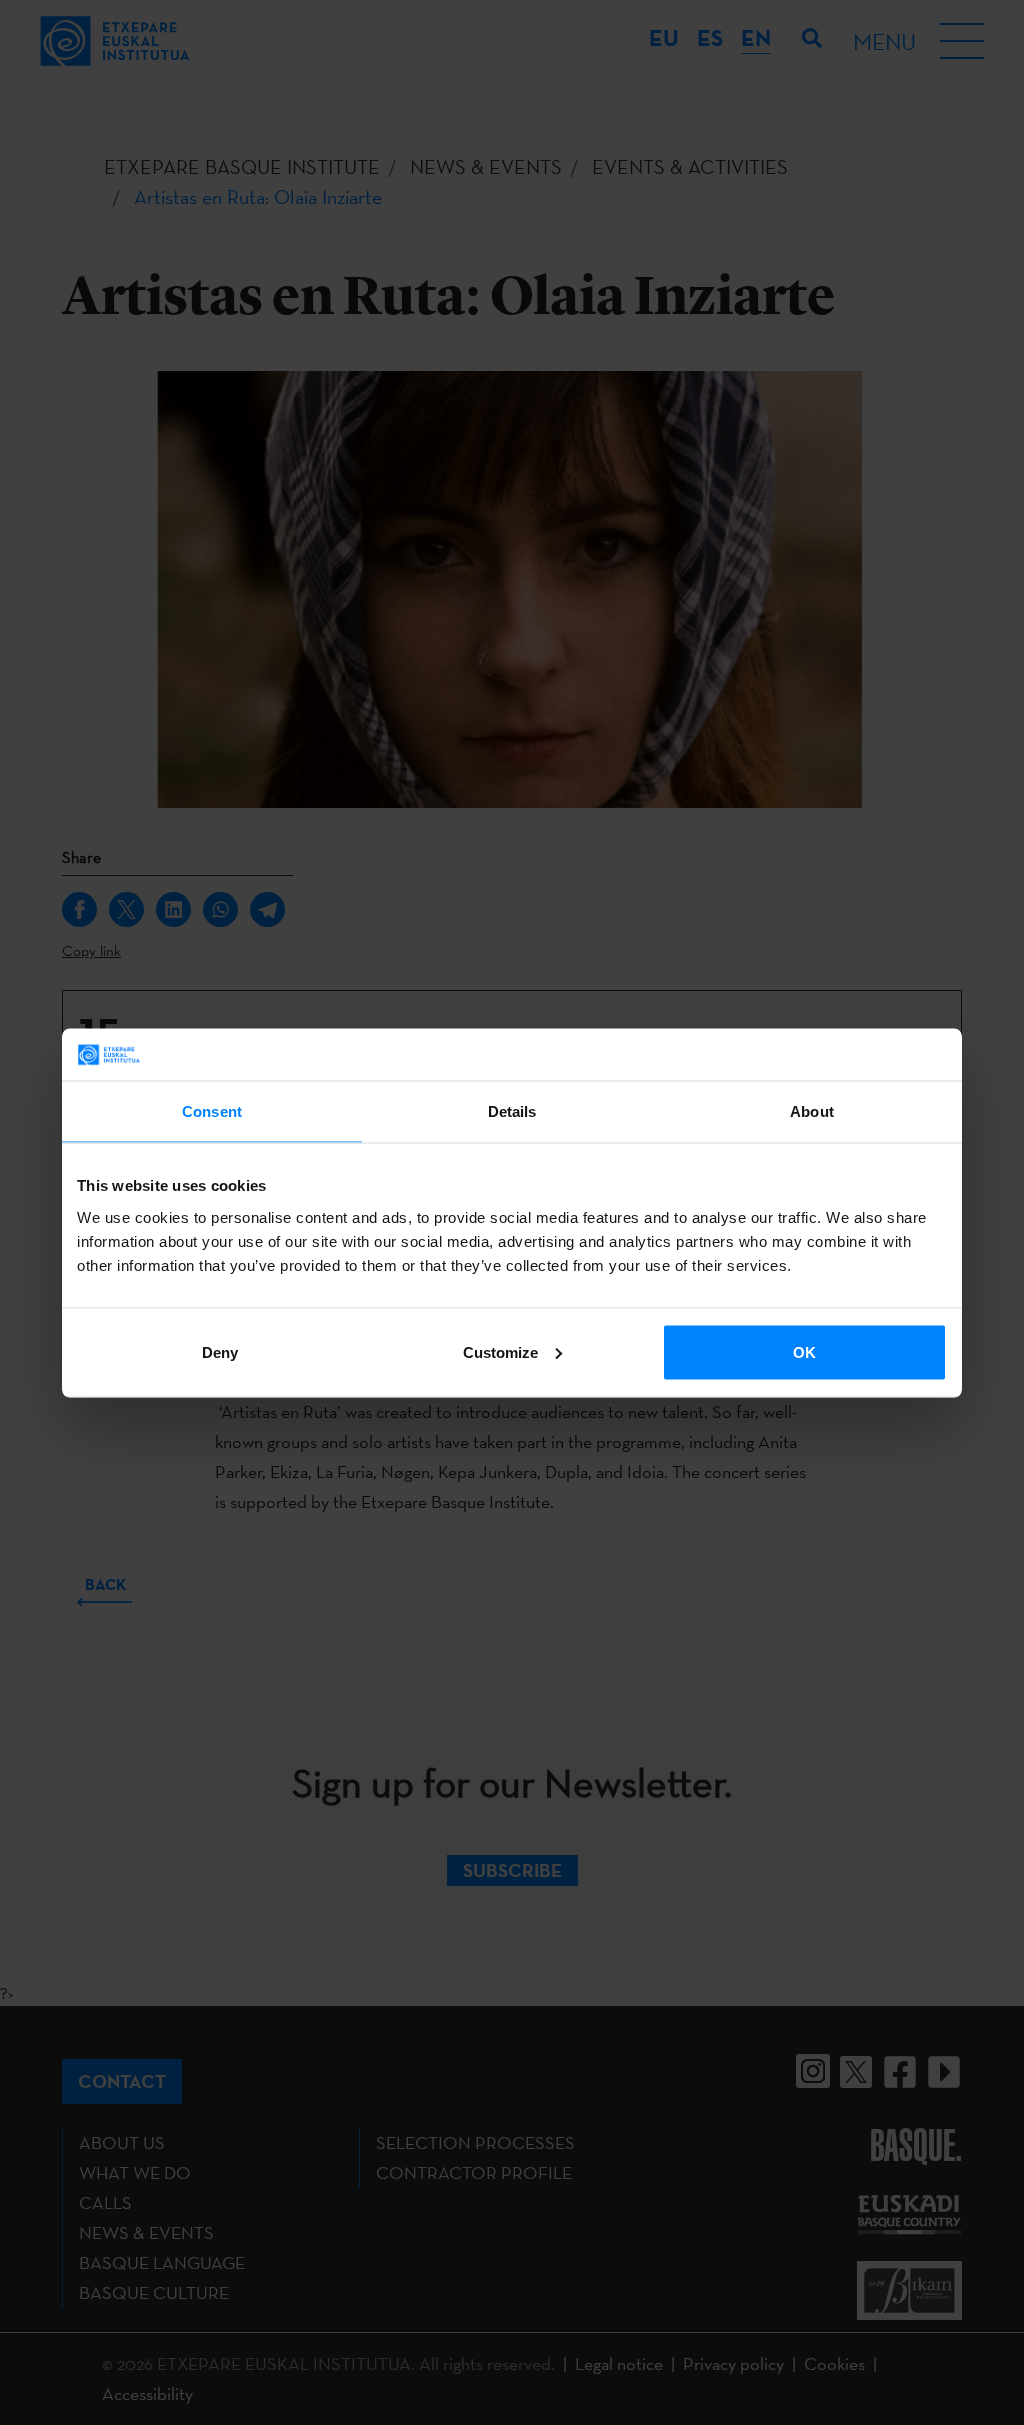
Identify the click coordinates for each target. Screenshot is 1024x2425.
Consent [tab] (212, 1111)
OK (804, 1351)
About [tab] (812, 1111)
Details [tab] (512, 1111)
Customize (500, 1351)
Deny (220, 1351)
